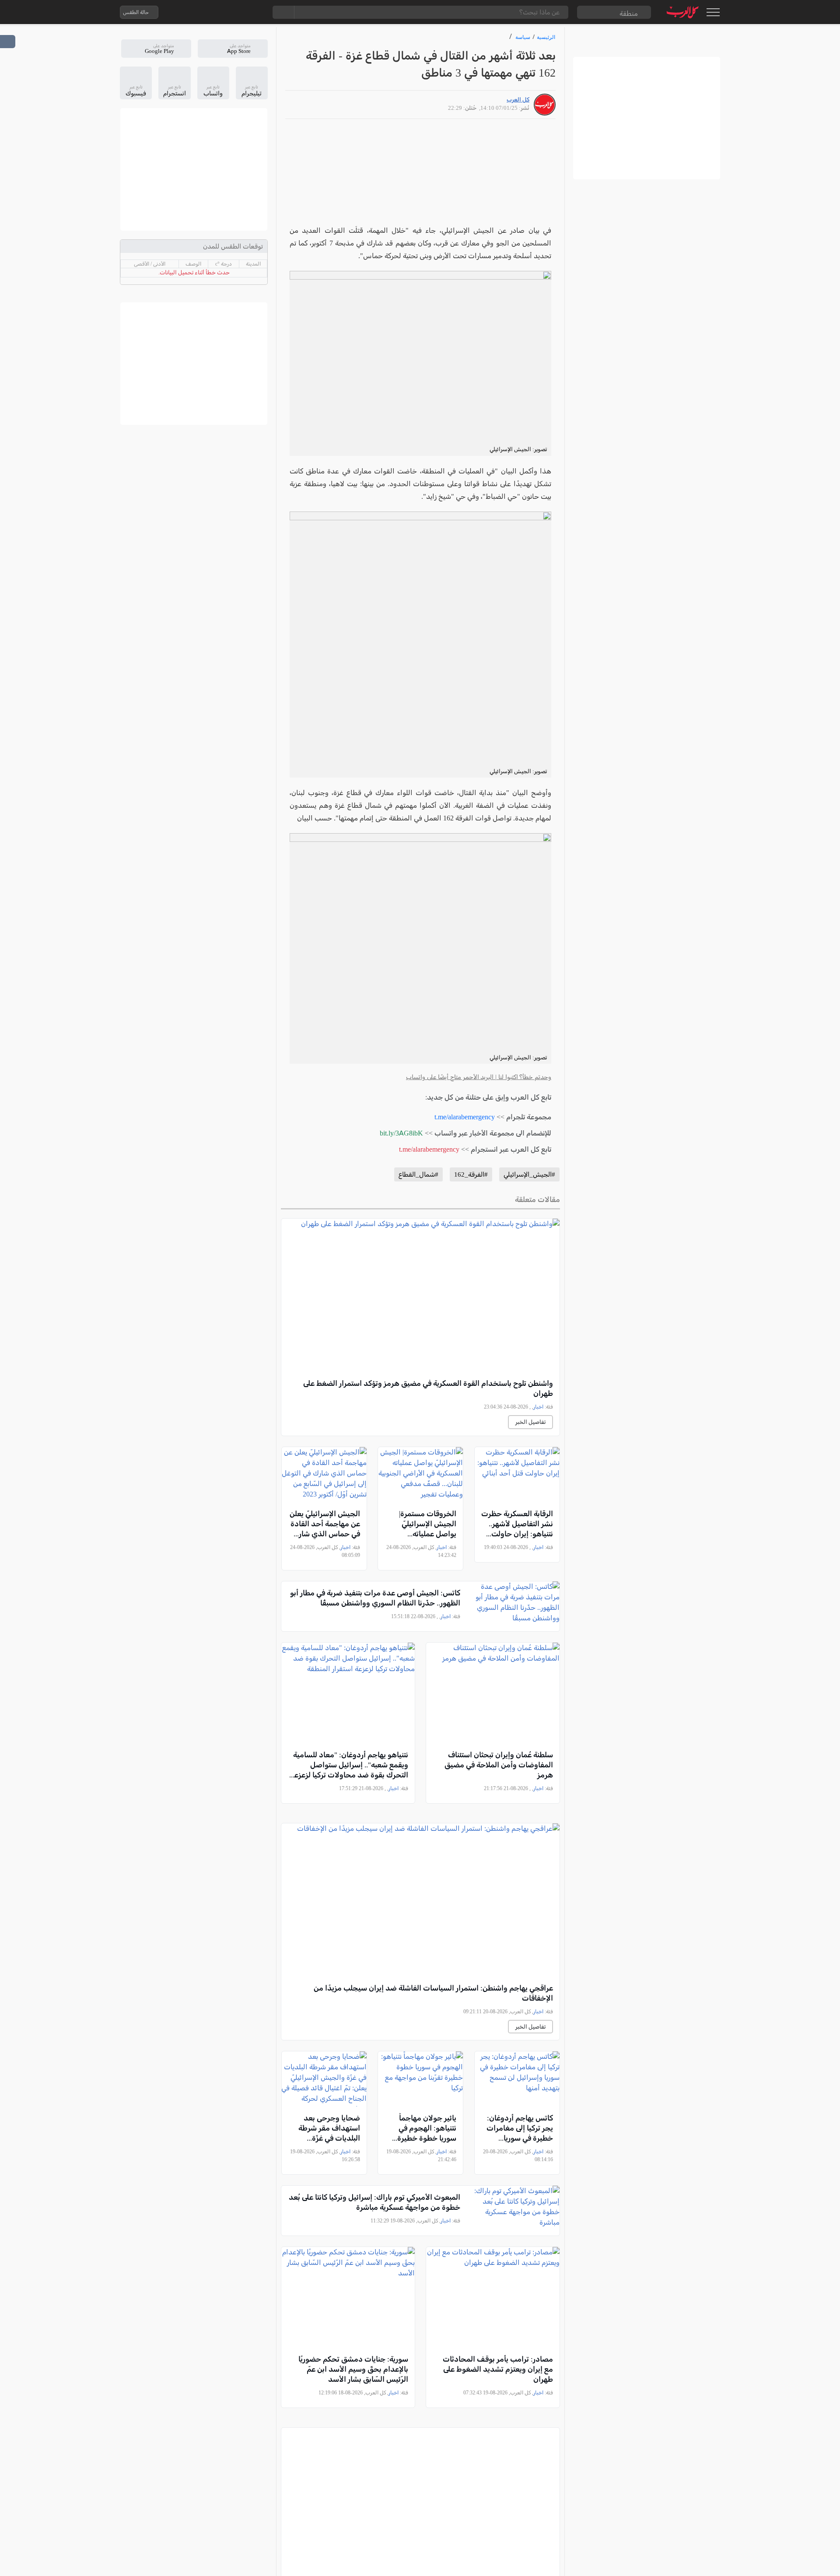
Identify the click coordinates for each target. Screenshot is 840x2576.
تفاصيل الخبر (530, 1422)
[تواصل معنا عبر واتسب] (185, 12)
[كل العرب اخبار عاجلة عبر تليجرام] (220, 12)
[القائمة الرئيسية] (713, 12)
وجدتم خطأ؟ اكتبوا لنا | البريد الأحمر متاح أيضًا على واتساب (479, 1077)
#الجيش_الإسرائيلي (529, 1174)
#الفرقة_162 (471, 1174)
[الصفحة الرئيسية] (683, 12)
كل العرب (518, 100)
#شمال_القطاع (418, 1174)
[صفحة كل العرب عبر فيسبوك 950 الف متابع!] (238, 12)
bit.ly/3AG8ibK (401, 1133)
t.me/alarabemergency (465, 1117)
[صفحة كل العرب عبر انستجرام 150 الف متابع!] (255, 12)
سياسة (523, 37)
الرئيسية (546, 37)
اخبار (538, 1407)
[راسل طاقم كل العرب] (203, 12)
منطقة (629, 13)
